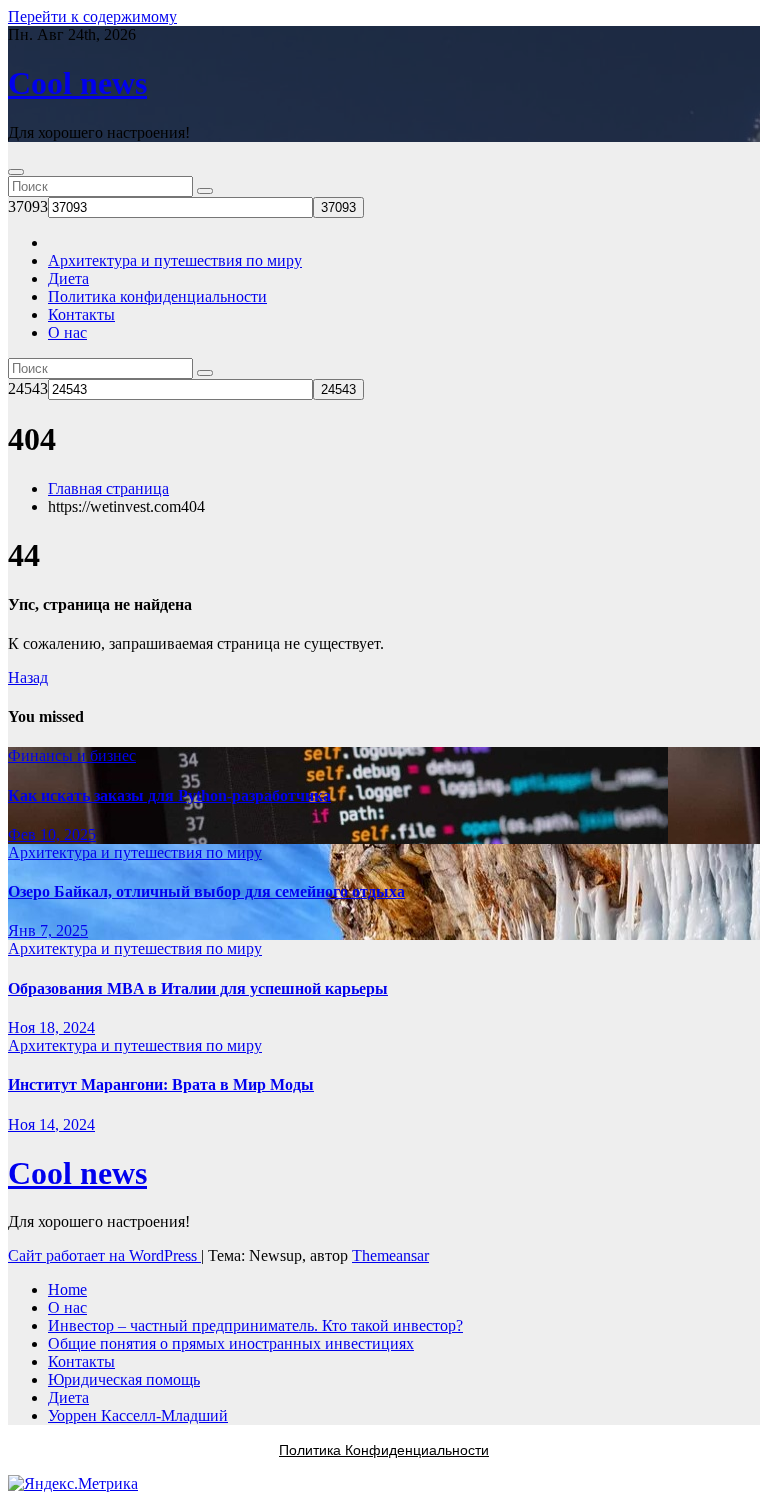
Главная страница (108, 488)
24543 (28, 388)
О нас (67, 332)
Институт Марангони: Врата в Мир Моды (161, 1084)
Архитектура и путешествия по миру (175, 260)
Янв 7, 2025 (48, 930)
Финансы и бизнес (72, 755)
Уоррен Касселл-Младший (138, 1415)
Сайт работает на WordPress (104, 1255)
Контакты (81, 314)
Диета (68, 278)
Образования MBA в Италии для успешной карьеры (198, 988)
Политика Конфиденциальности (384, 1450)
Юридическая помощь (124, 1379)
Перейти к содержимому (92, 16)
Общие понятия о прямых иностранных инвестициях (231, 1343)
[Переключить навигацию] (16, 172)
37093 (28, 206)
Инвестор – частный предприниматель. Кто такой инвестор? (255, 1325)
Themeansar (390, 1255)
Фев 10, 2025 (52, 834)
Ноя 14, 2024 (51, 1124)
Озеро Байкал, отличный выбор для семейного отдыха (206, 891)
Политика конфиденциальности (157, 296)
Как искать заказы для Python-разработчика (169, 795)
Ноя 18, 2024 (51, 1027)
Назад (28, 677)
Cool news (77, 83)
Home (67, 1289)
